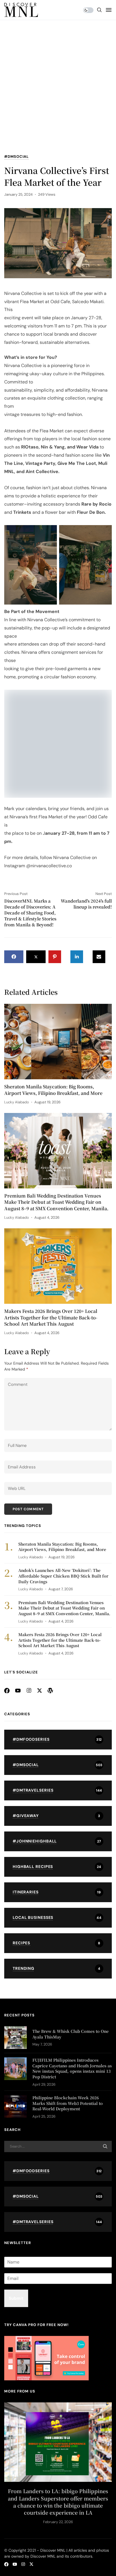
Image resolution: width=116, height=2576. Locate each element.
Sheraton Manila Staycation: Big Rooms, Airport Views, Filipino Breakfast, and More (53, 1117)
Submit (16, 2325)
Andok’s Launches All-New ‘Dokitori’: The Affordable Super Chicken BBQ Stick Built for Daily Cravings (63, 1603)
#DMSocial (16, 157)
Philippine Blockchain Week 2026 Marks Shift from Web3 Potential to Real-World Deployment (68, 2130)
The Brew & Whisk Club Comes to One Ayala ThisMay (71, 2061)
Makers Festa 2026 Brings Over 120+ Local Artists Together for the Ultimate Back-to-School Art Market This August (51, 1345)
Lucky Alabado (17, 1129)
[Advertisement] (58, 92)
